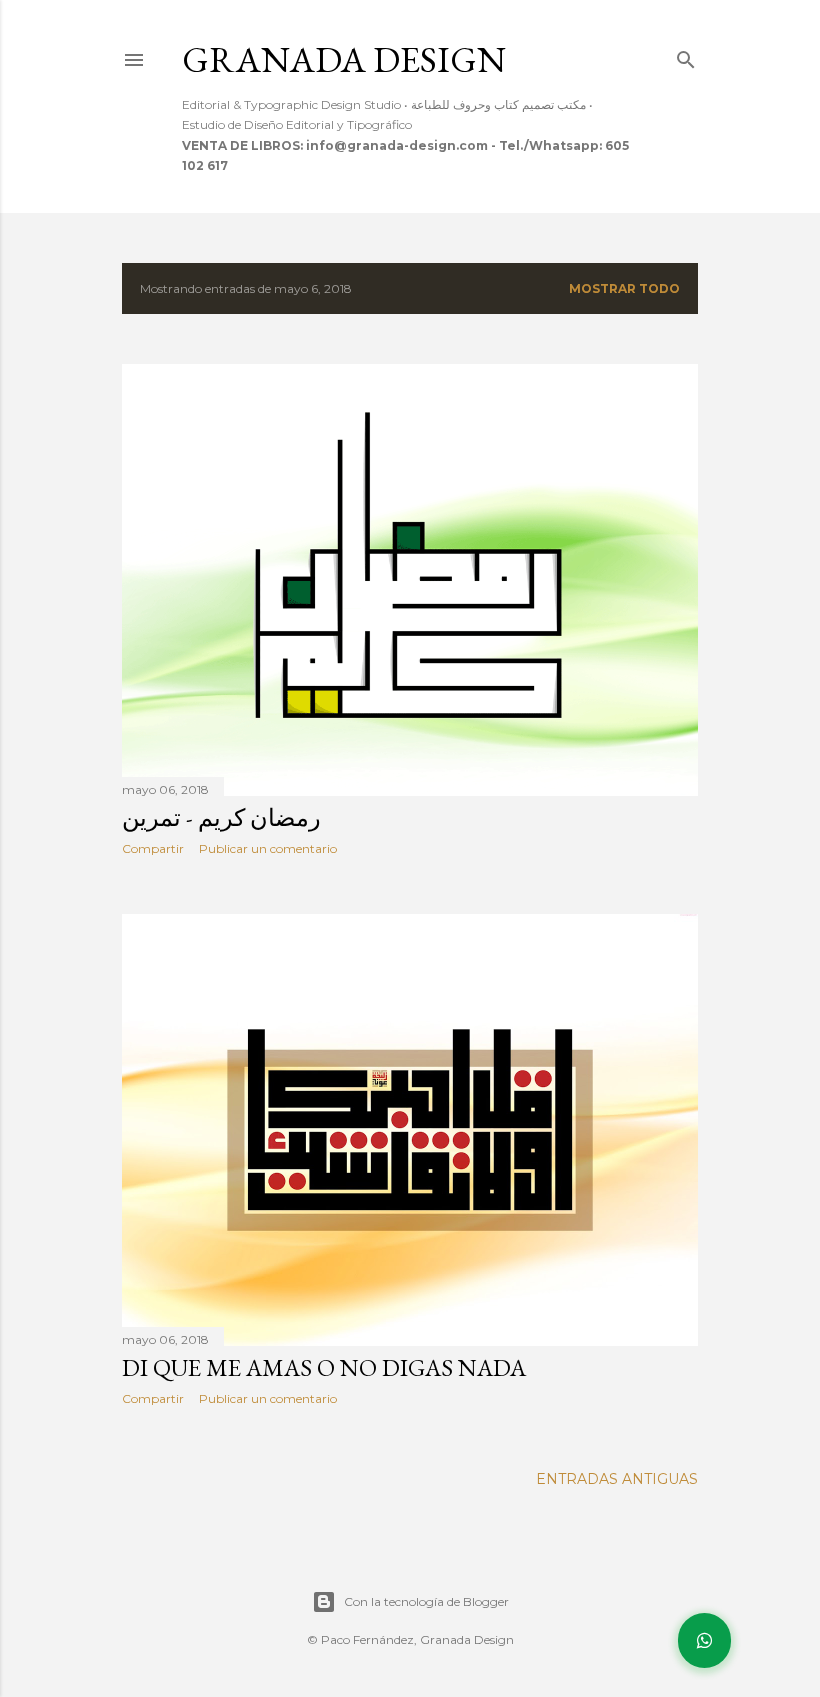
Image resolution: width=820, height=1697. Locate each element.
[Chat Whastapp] (704, 1640)
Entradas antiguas (617, 1479)
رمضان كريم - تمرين (221, 817)
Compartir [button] (153, 848)
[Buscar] (686, 55)
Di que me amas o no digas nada (324, 1367)
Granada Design (344, 59)
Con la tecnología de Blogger (426, 1601)
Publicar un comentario (268, 848)
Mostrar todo (624, 288)
